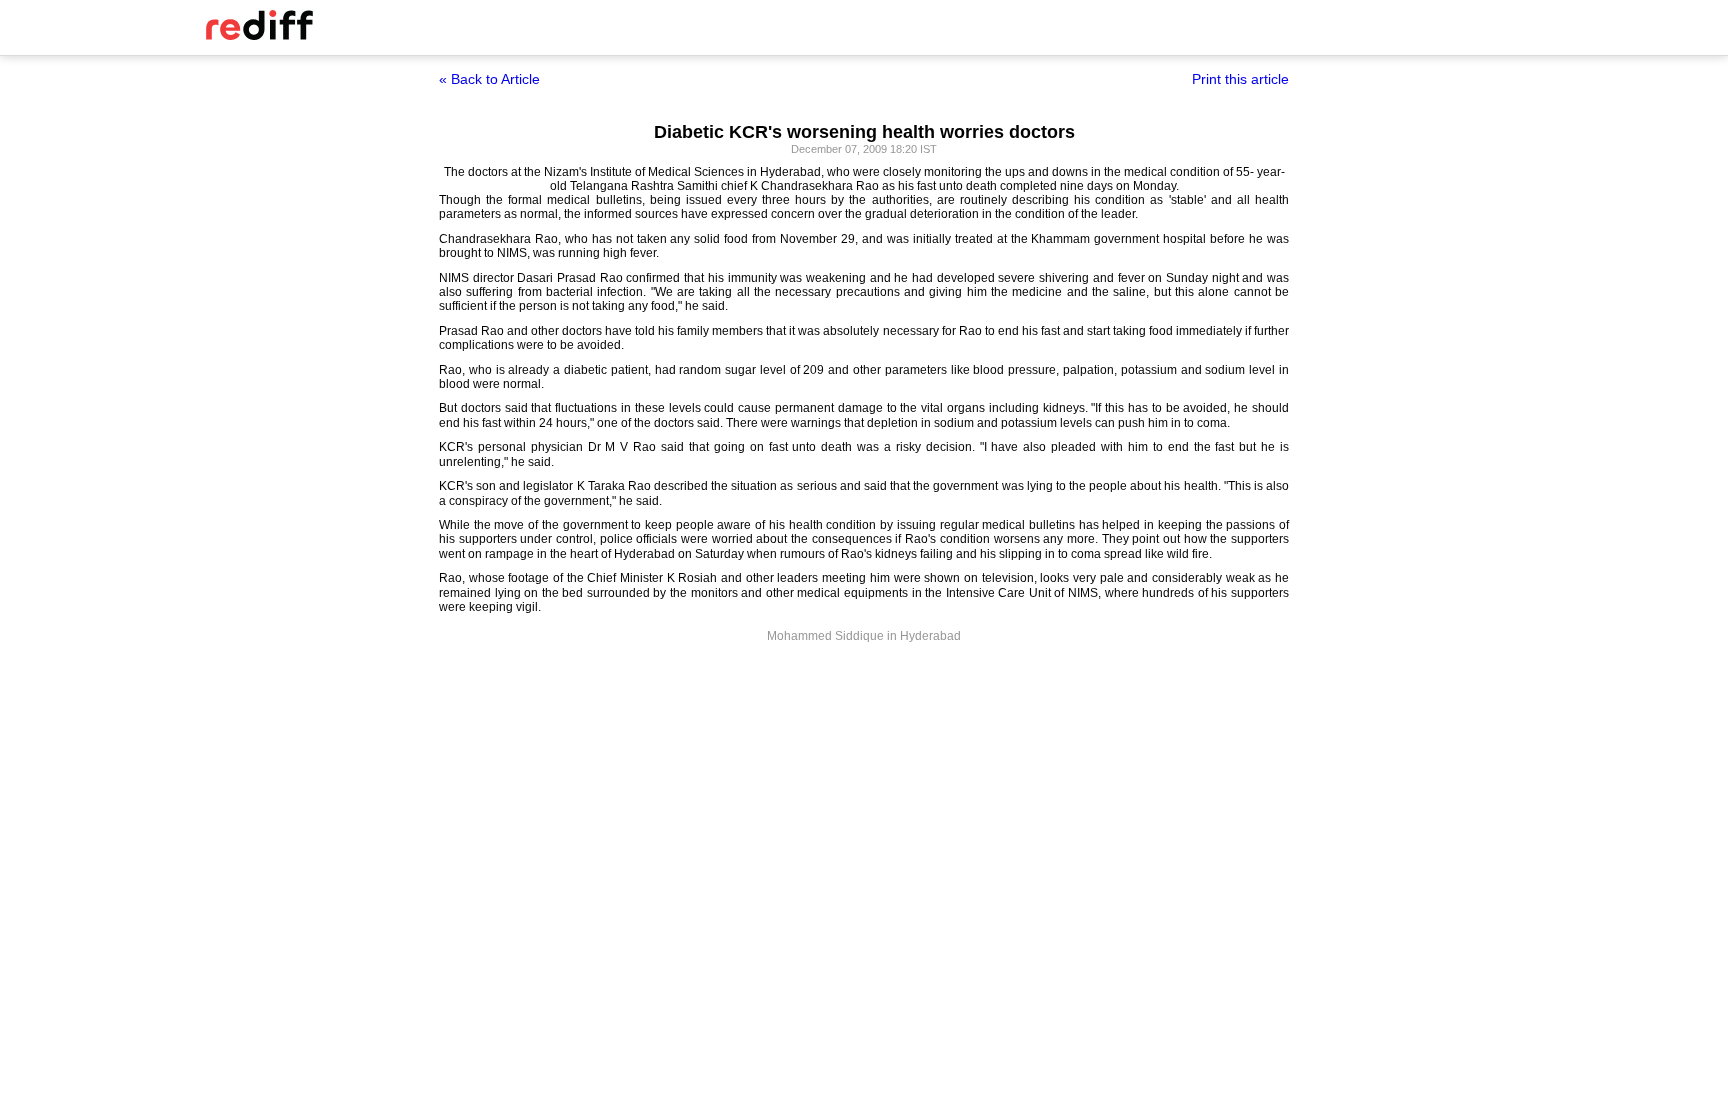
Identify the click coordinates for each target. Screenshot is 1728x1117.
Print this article (1240, 79)
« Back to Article (489, 79)
